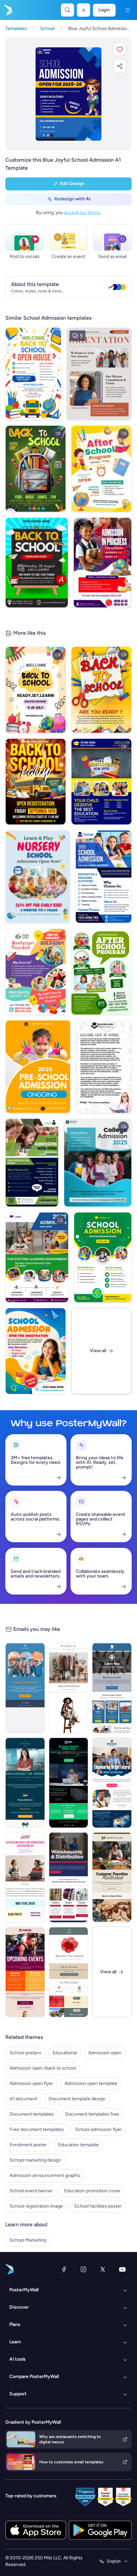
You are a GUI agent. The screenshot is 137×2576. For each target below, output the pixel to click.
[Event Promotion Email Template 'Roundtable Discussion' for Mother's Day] (25, 1877)
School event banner (31, 2191)
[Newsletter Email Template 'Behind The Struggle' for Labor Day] (112, 1688)
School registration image (36, 2206)
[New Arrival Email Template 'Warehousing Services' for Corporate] (69, 1877)
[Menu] (128, 10)
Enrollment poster (28, 2145)
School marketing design (35, 2160)
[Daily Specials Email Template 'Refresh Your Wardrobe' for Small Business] (69, 1688)
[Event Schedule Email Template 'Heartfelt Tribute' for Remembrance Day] (69, 1972)
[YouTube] (122, 2269)
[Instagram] (83, 2269)
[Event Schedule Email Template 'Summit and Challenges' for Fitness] (25, 1972)
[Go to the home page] (7, 10)
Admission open (105, 2053)
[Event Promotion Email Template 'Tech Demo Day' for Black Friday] (69, 1783)
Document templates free (92, 2114)
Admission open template (91, 2083)
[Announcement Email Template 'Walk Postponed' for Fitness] (25, 1688)
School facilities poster (98, 2206)
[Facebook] (64, 2269)
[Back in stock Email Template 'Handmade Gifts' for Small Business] (112, 1877)
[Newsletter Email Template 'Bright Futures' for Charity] (112, 1783)
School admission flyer (99, 2129)
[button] (120, 49)
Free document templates (37, 2129)
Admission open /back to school (43, 2068)
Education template (78, 2145)
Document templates (32, 2114)
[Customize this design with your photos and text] (68, 94)
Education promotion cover (92, 2191)
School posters (25, 2053)
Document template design (77, 2099)
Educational (65, 2053)
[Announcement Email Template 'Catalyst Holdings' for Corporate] (25, 1783)
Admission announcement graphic (45, 2175)
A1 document (23, 2099)
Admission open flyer (31, 2083)
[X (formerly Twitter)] (103, 2269)
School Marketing (28, 2240)
